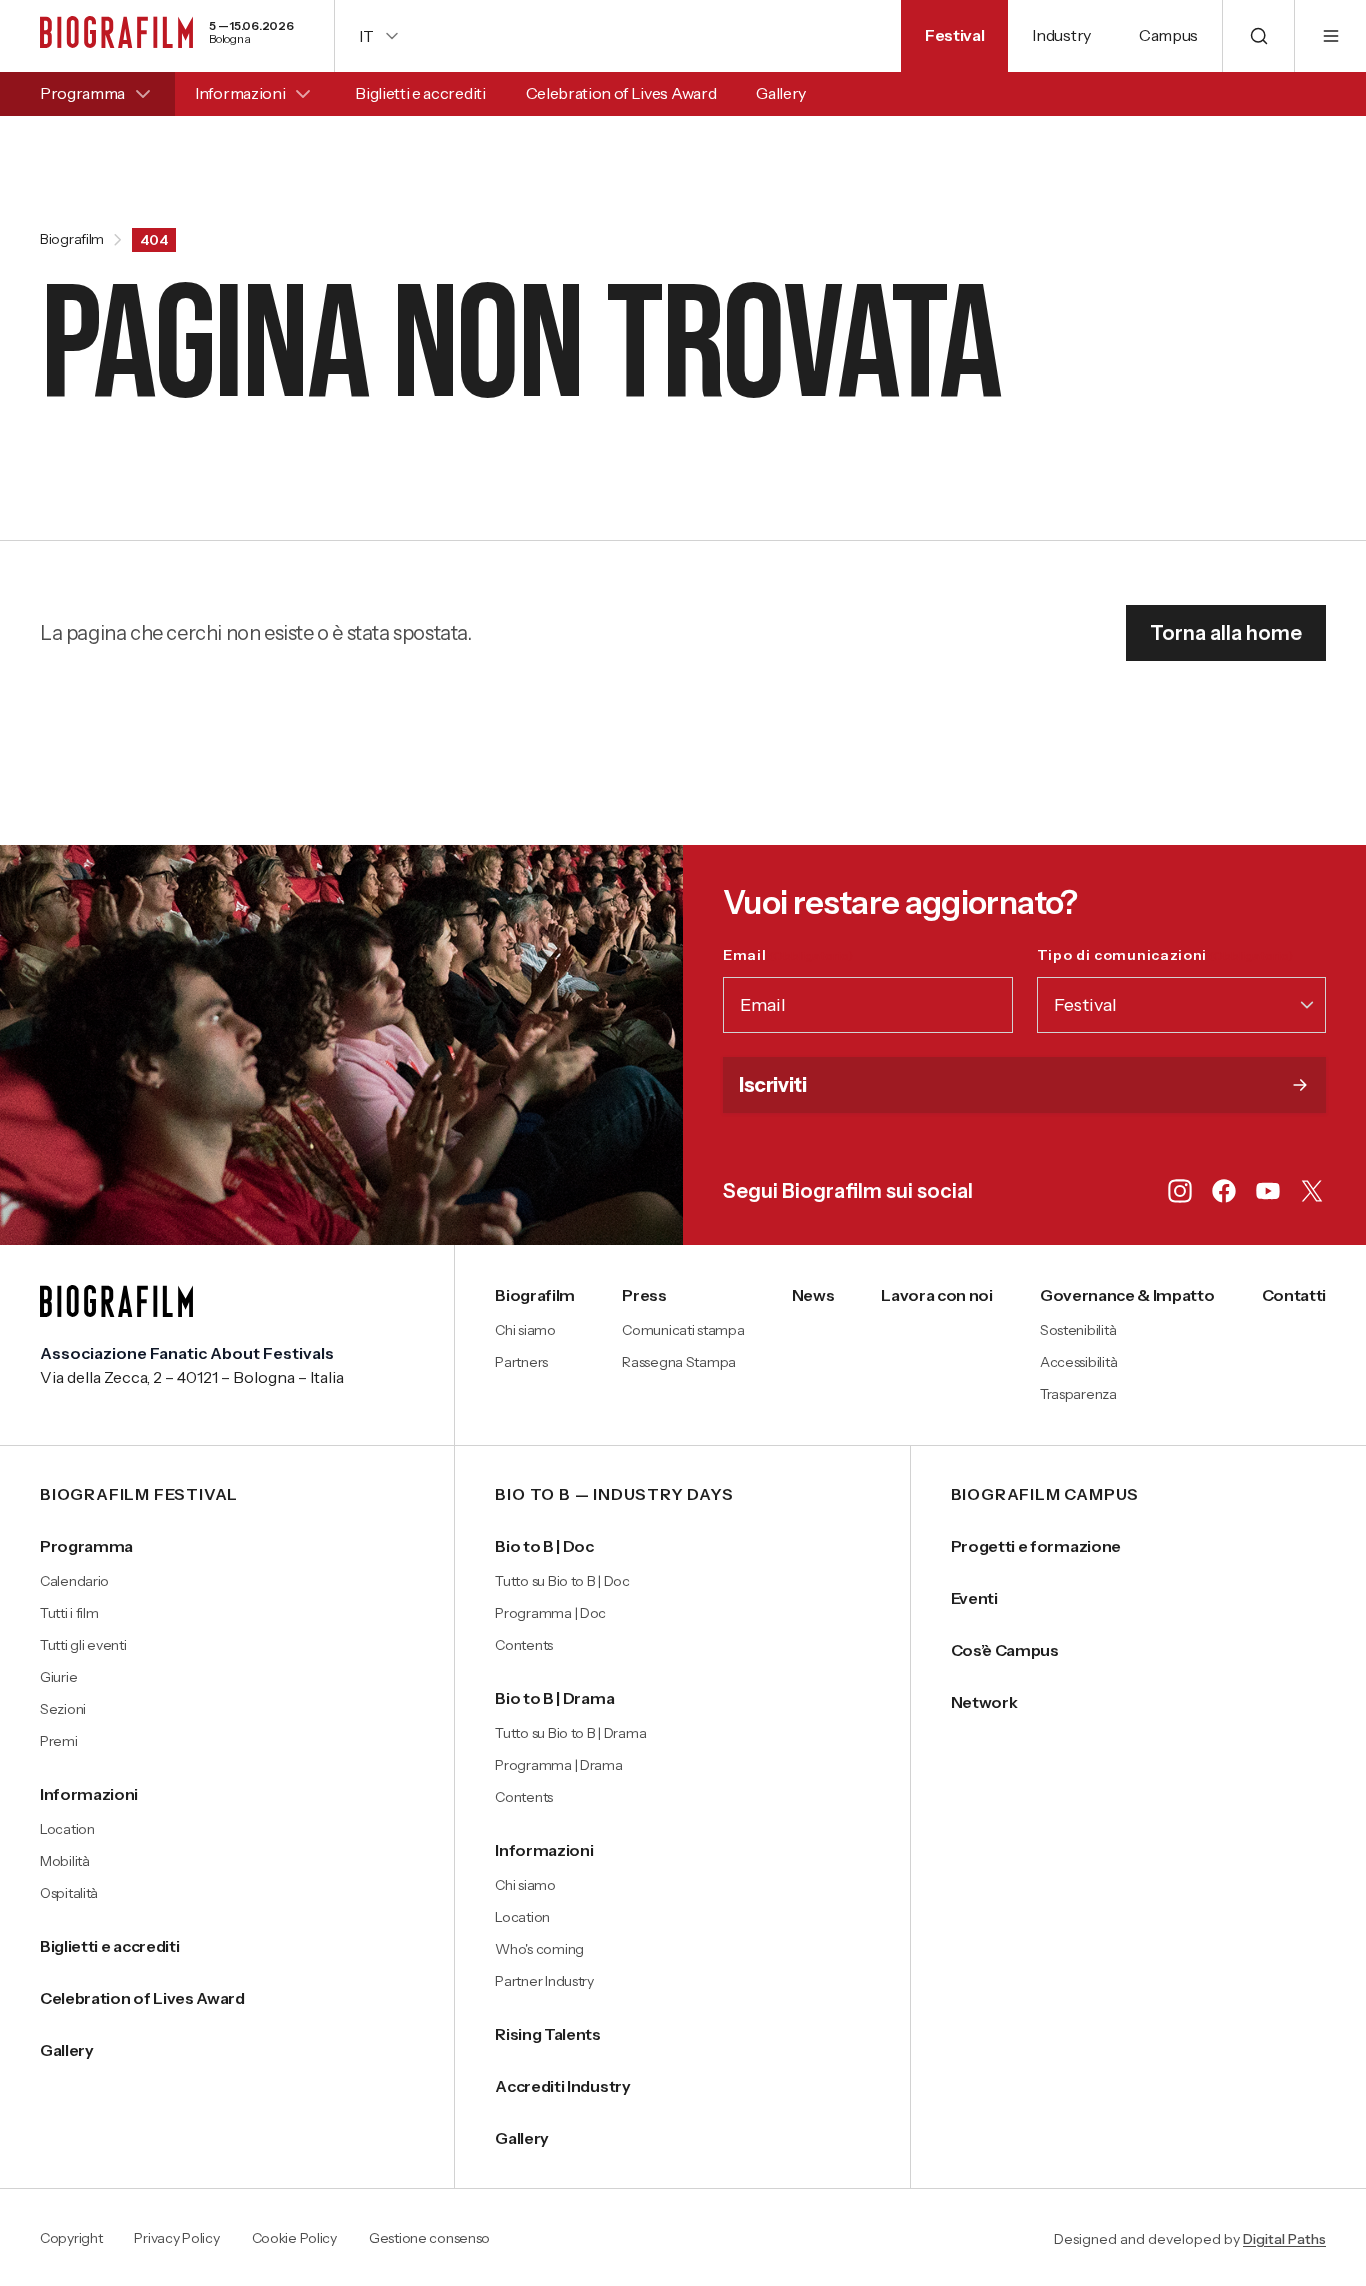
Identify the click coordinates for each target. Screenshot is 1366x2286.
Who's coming (539, 1949)
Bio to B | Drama (554, 1698)
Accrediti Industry (562, 2086)
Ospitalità (69, 1893)
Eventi (974, 1598)
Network (984, 1702)
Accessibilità (1078, 1362)
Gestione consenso (429, 2239)
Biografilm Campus (1045, 1495)
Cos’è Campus (1005, 1650)
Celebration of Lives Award (621, 93)
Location (67, 1829)
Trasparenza (1078, 1394)
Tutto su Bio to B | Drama (570, 1733)
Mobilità (65, 1861)
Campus (1168, 35)
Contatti (1294, 1295)
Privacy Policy (176, 2239)
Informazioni (240, 93)
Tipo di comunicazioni (1165, 955)
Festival (954, 35)
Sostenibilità (1078, 1330)
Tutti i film (69, 1613)
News (813, 1295)
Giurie (58, 1677)
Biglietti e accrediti (420, 93)
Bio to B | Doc (544, 1546)
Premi (59, 1741)
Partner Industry (544, 1981)
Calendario (74, 1581)
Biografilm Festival (139, 1495)
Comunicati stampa (683, 1330)
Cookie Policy (294, 2239)
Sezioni (63, 1709)
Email (788, 955)
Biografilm (72, 240)
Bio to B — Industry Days (614, 1495)
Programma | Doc (550, 1613)
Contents (524, 1645)
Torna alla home (1226, 633)
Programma (82, 93)
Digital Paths (1284, 2239)
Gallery (781, 93)
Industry (1061, 35)
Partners (521, 1362)
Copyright (71, 2239)
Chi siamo (525, 1330)
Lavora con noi (937, 1295)
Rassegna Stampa (679, 1362)
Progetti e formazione (1036, 1546)
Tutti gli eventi (83, 1645)
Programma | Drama (558, 1765)
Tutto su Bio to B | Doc (562, 1581)
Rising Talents (548, 2034)
